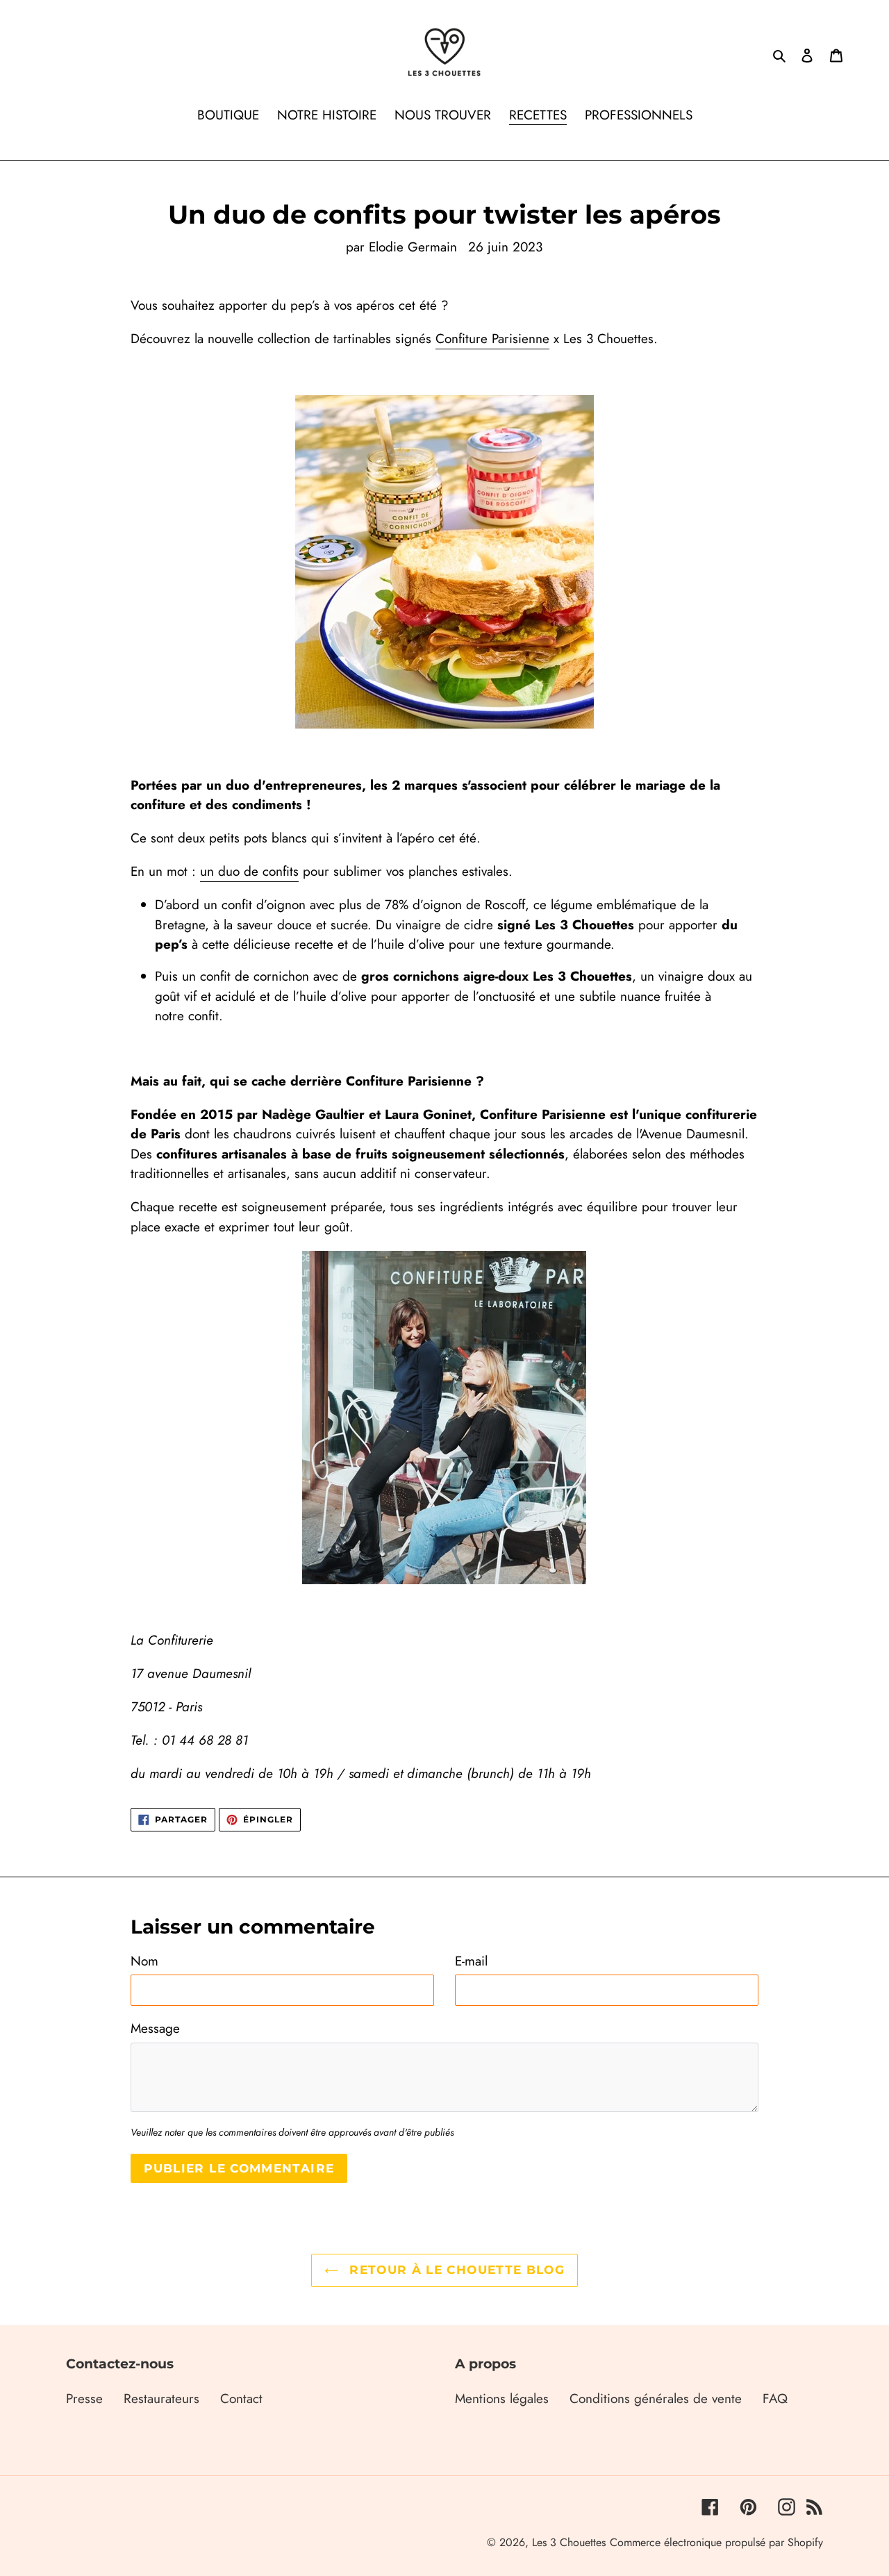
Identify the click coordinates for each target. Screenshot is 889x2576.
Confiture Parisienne (492, 339)
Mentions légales (502, 2399)
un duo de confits (249, 871)
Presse (84, 2399)
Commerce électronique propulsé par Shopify (716, 2542)
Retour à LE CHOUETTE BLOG (455, 2270)
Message (155, 2028)
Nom (144, 1961)
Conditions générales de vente (656, 2399)
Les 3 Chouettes (569, 2542)
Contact (241, 2399)
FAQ (775, 2399)
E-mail (471, 1961)
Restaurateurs (161, 2399)
